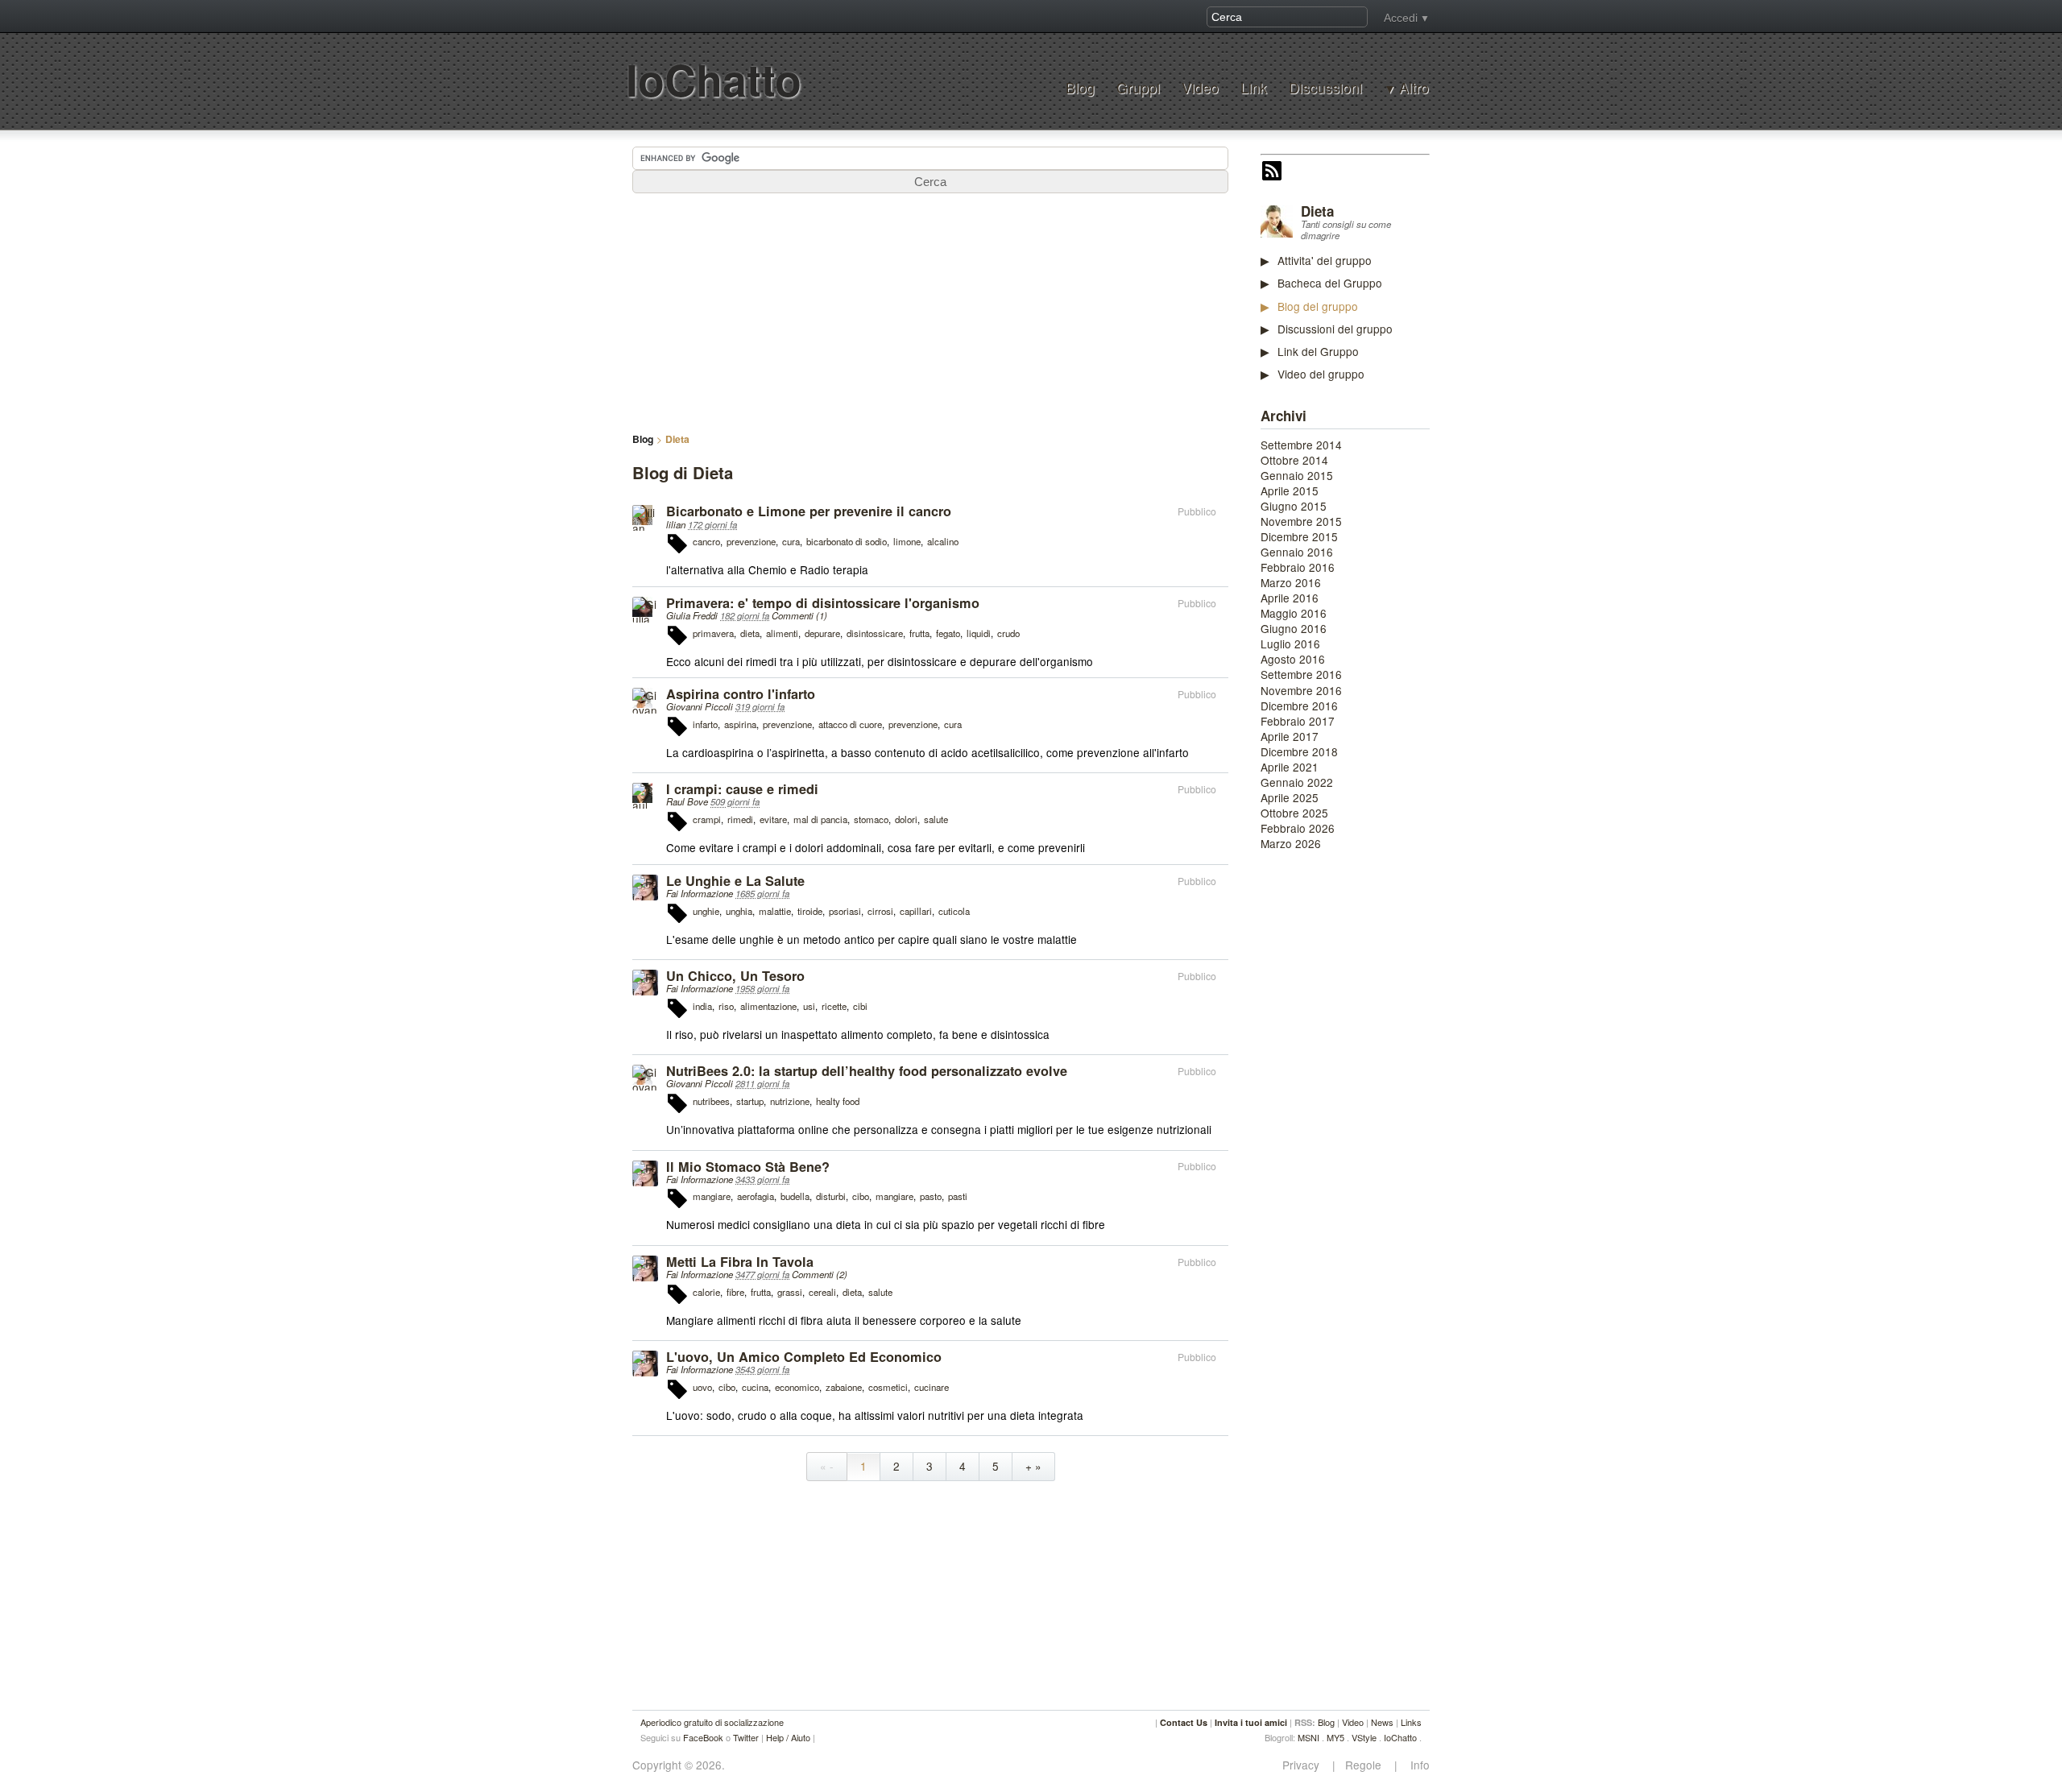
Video (1200, 87)
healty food (838, 1101)
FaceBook (703, 1737)
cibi (860, 1006)
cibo (861, 1196)
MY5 (1335, 1737)
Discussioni (1325, 87)
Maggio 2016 (1294, 613)
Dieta (1317, 211)
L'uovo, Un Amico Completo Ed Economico (804, 1357)
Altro (1414, 88)
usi (809, 1006)
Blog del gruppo (1318, 306)
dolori (906, 819)
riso (726, 1006)
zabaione (844, 1387)
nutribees (711, 1101)
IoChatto (714, 79)
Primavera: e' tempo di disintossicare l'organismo (823, 603)
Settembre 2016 (1301, 674)
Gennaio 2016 (1297, 552)
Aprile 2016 (1290, 598)
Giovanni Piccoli (700, 706)
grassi (790, 1292)
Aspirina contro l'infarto (741, 694)
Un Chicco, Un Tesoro (735, 976)
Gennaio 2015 (1297, 475)
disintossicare (875, 633)
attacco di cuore (850, 724)
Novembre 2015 (1301, 521)
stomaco (871, 819)
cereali (822, 1292)
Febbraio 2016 (1298, 567)
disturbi (831, 1196)
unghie (706, 911)
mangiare (712, 1196)
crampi (707, 819)
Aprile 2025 (1290, 797)
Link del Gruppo (1318, 351)
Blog (1080, 87)
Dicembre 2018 (1299, 751)
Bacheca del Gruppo (1330, 283)
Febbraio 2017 (1298, 721)
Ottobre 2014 (1294, 460)
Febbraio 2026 (1298, 828)
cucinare (932, 1387)
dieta (750, 633)
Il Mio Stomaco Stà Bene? (748, 1167)
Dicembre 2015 (1299, 536)
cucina (755, 1387)
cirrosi (880, 911)
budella (795, 1196)
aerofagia (756, 1196)
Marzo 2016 (1291, 582)
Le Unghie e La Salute (735, 881)
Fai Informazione (700, 893)
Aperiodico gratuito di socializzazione (712, 1722)
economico (797, 1387)
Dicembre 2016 (1299, 706)
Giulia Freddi (692, 615)
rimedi (740, 819)
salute (936, 819)
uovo (702, 1387)
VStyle (1364, 1737)
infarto (705, 724)
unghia (739, 911)
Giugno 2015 (1294, 506)
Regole (1365, 1765)
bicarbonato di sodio (847, 541)
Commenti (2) (820, 1274)
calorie (706, 1292)
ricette (834, 1006)
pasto (931, 1196)
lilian (676, 524)
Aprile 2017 (1290, 736)
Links (1411, 1722)
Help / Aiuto (788, 1737)
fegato (948, 633)
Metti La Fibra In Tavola (740, 1262)
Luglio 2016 (1290, 644)
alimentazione (768, 1006)
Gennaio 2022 (1297, 782)
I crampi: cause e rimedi (742, 789)
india (702, 1006)
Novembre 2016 (1301, 690)
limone (907, 541)
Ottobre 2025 (1294, 813)
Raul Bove (687, 801)
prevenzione (751, 541)
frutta (919, 633)
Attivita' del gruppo (1325, 260)
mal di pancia (820, 819)
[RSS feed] (1272, 172)
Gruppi (1138, 87)
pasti (958, 1196)
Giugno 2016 (1294, 628)
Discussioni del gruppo (1335, 329)
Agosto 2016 (1293, 659)
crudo (1008, 633)
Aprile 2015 (1290, 490)
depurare (822, 633)
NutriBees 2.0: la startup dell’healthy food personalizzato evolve (867, 1071)
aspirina (740, 724)
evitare (773, 819)
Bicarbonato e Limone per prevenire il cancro (809, 511)
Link (1254, 87)
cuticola (954, 911)
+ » (1033, 1466)
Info (1415, 1765)
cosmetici (888, 1387)
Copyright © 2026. (679, 1765)
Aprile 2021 (1290, 767)
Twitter (746, 1737)
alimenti (782, 633)
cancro (706, 541)
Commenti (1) (799, 615)
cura (791, 541)
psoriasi (845, 911)
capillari (916, 911)
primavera (713, 633)
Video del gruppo (1321, 374)
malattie (775, 911)
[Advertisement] (1381, 1109)
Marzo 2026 (1291, 843)
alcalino (943, 541)
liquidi (979, 633)
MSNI (1308, 1737)
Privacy (1306, 1765)
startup (750, 1101)
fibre (735, 1292)
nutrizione (790, 1101)
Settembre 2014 (1301, 445)
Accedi (1401, 18)
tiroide (810, 911)
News (1382, 1722)
